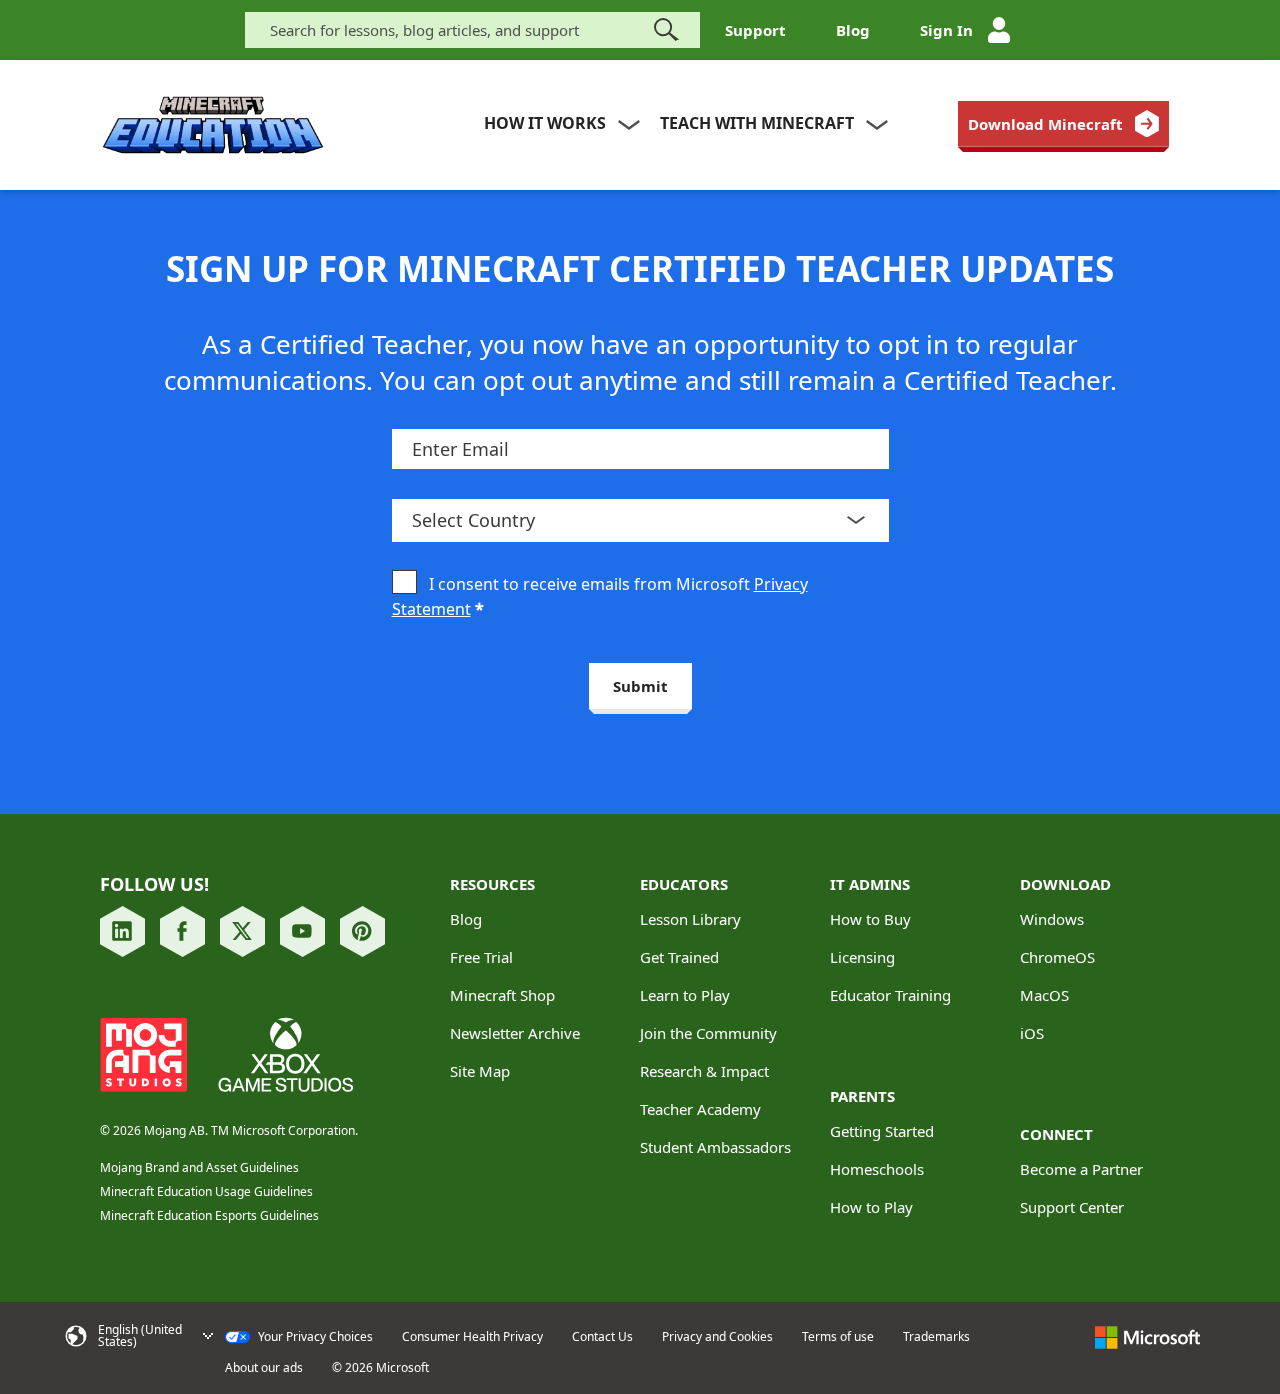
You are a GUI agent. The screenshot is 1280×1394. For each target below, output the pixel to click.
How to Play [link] (871, 1207)
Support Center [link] (1072, 1207)
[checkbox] (404, 584)
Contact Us (602, 1337)
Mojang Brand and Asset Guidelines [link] (199, 1167)
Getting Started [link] (882, 1131)
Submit (640, 686)
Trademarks (936, 1337)
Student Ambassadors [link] (715, 1147)
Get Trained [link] (679, 957)
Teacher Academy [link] (700, 1109)
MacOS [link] (1044, 995)
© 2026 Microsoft (380, 1368)
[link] (1063, 124)
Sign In (946, 30)
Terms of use (838, 1337)
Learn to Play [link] (685, 995)
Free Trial (481, 957)
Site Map (480, 1071)
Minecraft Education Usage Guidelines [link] (206, 1191)
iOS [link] (1032, 1033)
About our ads (264, 1368)
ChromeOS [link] (1057, 957)
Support (755, 30)
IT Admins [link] (870, 884)
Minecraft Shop (502, 995)
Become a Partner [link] (1081, 1169)
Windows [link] (1052, 919)
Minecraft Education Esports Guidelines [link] (209, 1215)
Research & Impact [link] (704, 1071)
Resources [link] (492, 884)
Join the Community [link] (708, 1033)
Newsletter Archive (515, 1033)
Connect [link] (1056, 1134)
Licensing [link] (862, 957)
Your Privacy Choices (314, 1337)
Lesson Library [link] (690, 919)
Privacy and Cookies (717, 1337)
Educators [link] (684, 884)
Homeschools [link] (877, 1169)
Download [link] (1065, 884)
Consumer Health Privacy (472, 1337)
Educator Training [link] (890, 995)
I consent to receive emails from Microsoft (600, 597)
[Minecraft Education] (213, 125)
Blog (853, 30)
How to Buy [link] (870, 919)
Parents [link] (862, 1096)
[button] (138, 1336)
